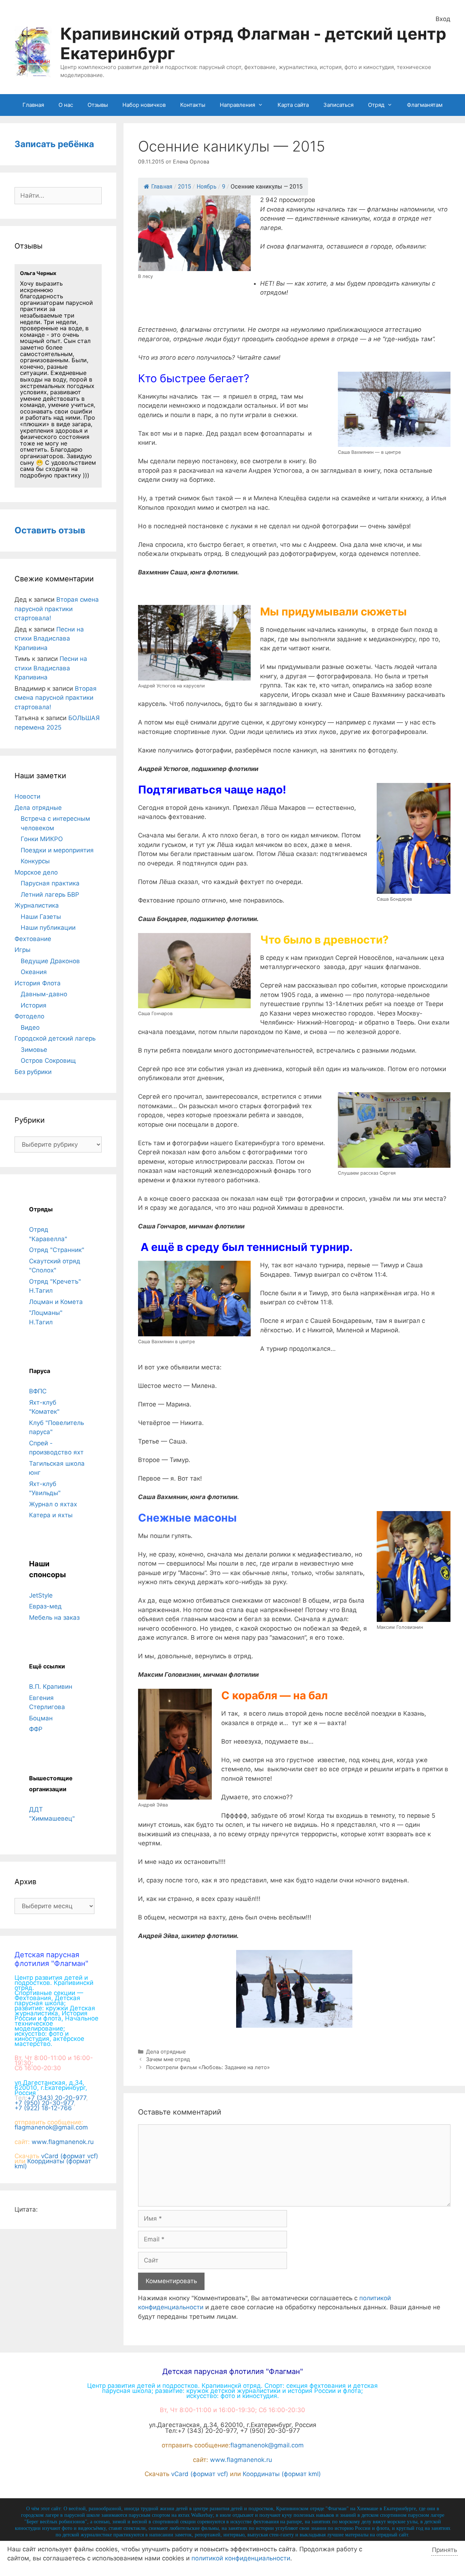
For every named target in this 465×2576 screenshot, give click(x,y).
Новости (27, 796)
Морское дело (36, 872)
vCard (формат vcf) (70, 2156)
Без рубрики (33, 1072)
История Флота (38, 983)
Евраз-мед (45, 1606)
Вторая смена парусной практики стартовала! (57, 609)
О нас (66, 105)
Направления (237, 105)
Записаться (338, 105)
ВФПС (38, 1391)
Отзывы (98, 105)
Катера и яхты (51, 1515)
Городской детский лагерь (55, 1038)
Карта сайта (293, 105)
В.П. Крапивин (51, 1687)
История (34, 1005)
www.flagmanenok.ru (63, 2142)
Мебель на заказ (54, 1618)
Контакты (193, 105)
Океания (34, 972)
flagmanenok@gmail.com (51, 2127)
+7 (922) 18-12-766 (43, 2108)
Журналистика (37, 905)
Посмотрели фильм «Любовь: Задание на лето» (208, 2067)
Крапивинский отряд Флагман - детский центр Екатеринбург (253, 43)
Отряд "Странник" (57, 1250)
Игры (23, 950)
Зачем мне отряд (168, 2059)
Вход (443, 19)
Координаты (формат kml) (53, 2164)
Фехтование (33, 939)
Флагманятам (425, 105)
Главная (33, 105)
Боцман (41, 1718)
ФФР (36, 1729)
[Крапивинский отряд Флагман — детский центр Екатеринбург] (33, 51)
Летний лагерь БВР (50, 895)
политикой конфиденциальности (241, 2558)
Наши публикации (48, 928)
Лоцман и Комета (56, 1302)
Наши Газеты (41, 917)
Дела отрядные (166, 2052)
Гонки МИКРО (42, 839)
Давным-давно (44, 994)
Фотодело (29, 1016)
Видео (30, 1027)
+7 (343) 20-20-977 (57, 2098)
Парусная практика (50, 883)
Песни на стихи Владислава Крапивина (49, 639)
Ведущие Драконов (50, 961)
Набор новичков (144, 105)
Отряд (376, 105)
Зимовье (34, 1050)
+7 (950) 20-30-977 (44, 2103)
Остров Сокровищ (48, 1061)
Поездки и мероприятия (57, 850)
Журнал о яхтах (53, 1504)
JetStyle (41, 1595)
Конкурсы (35, 861)
